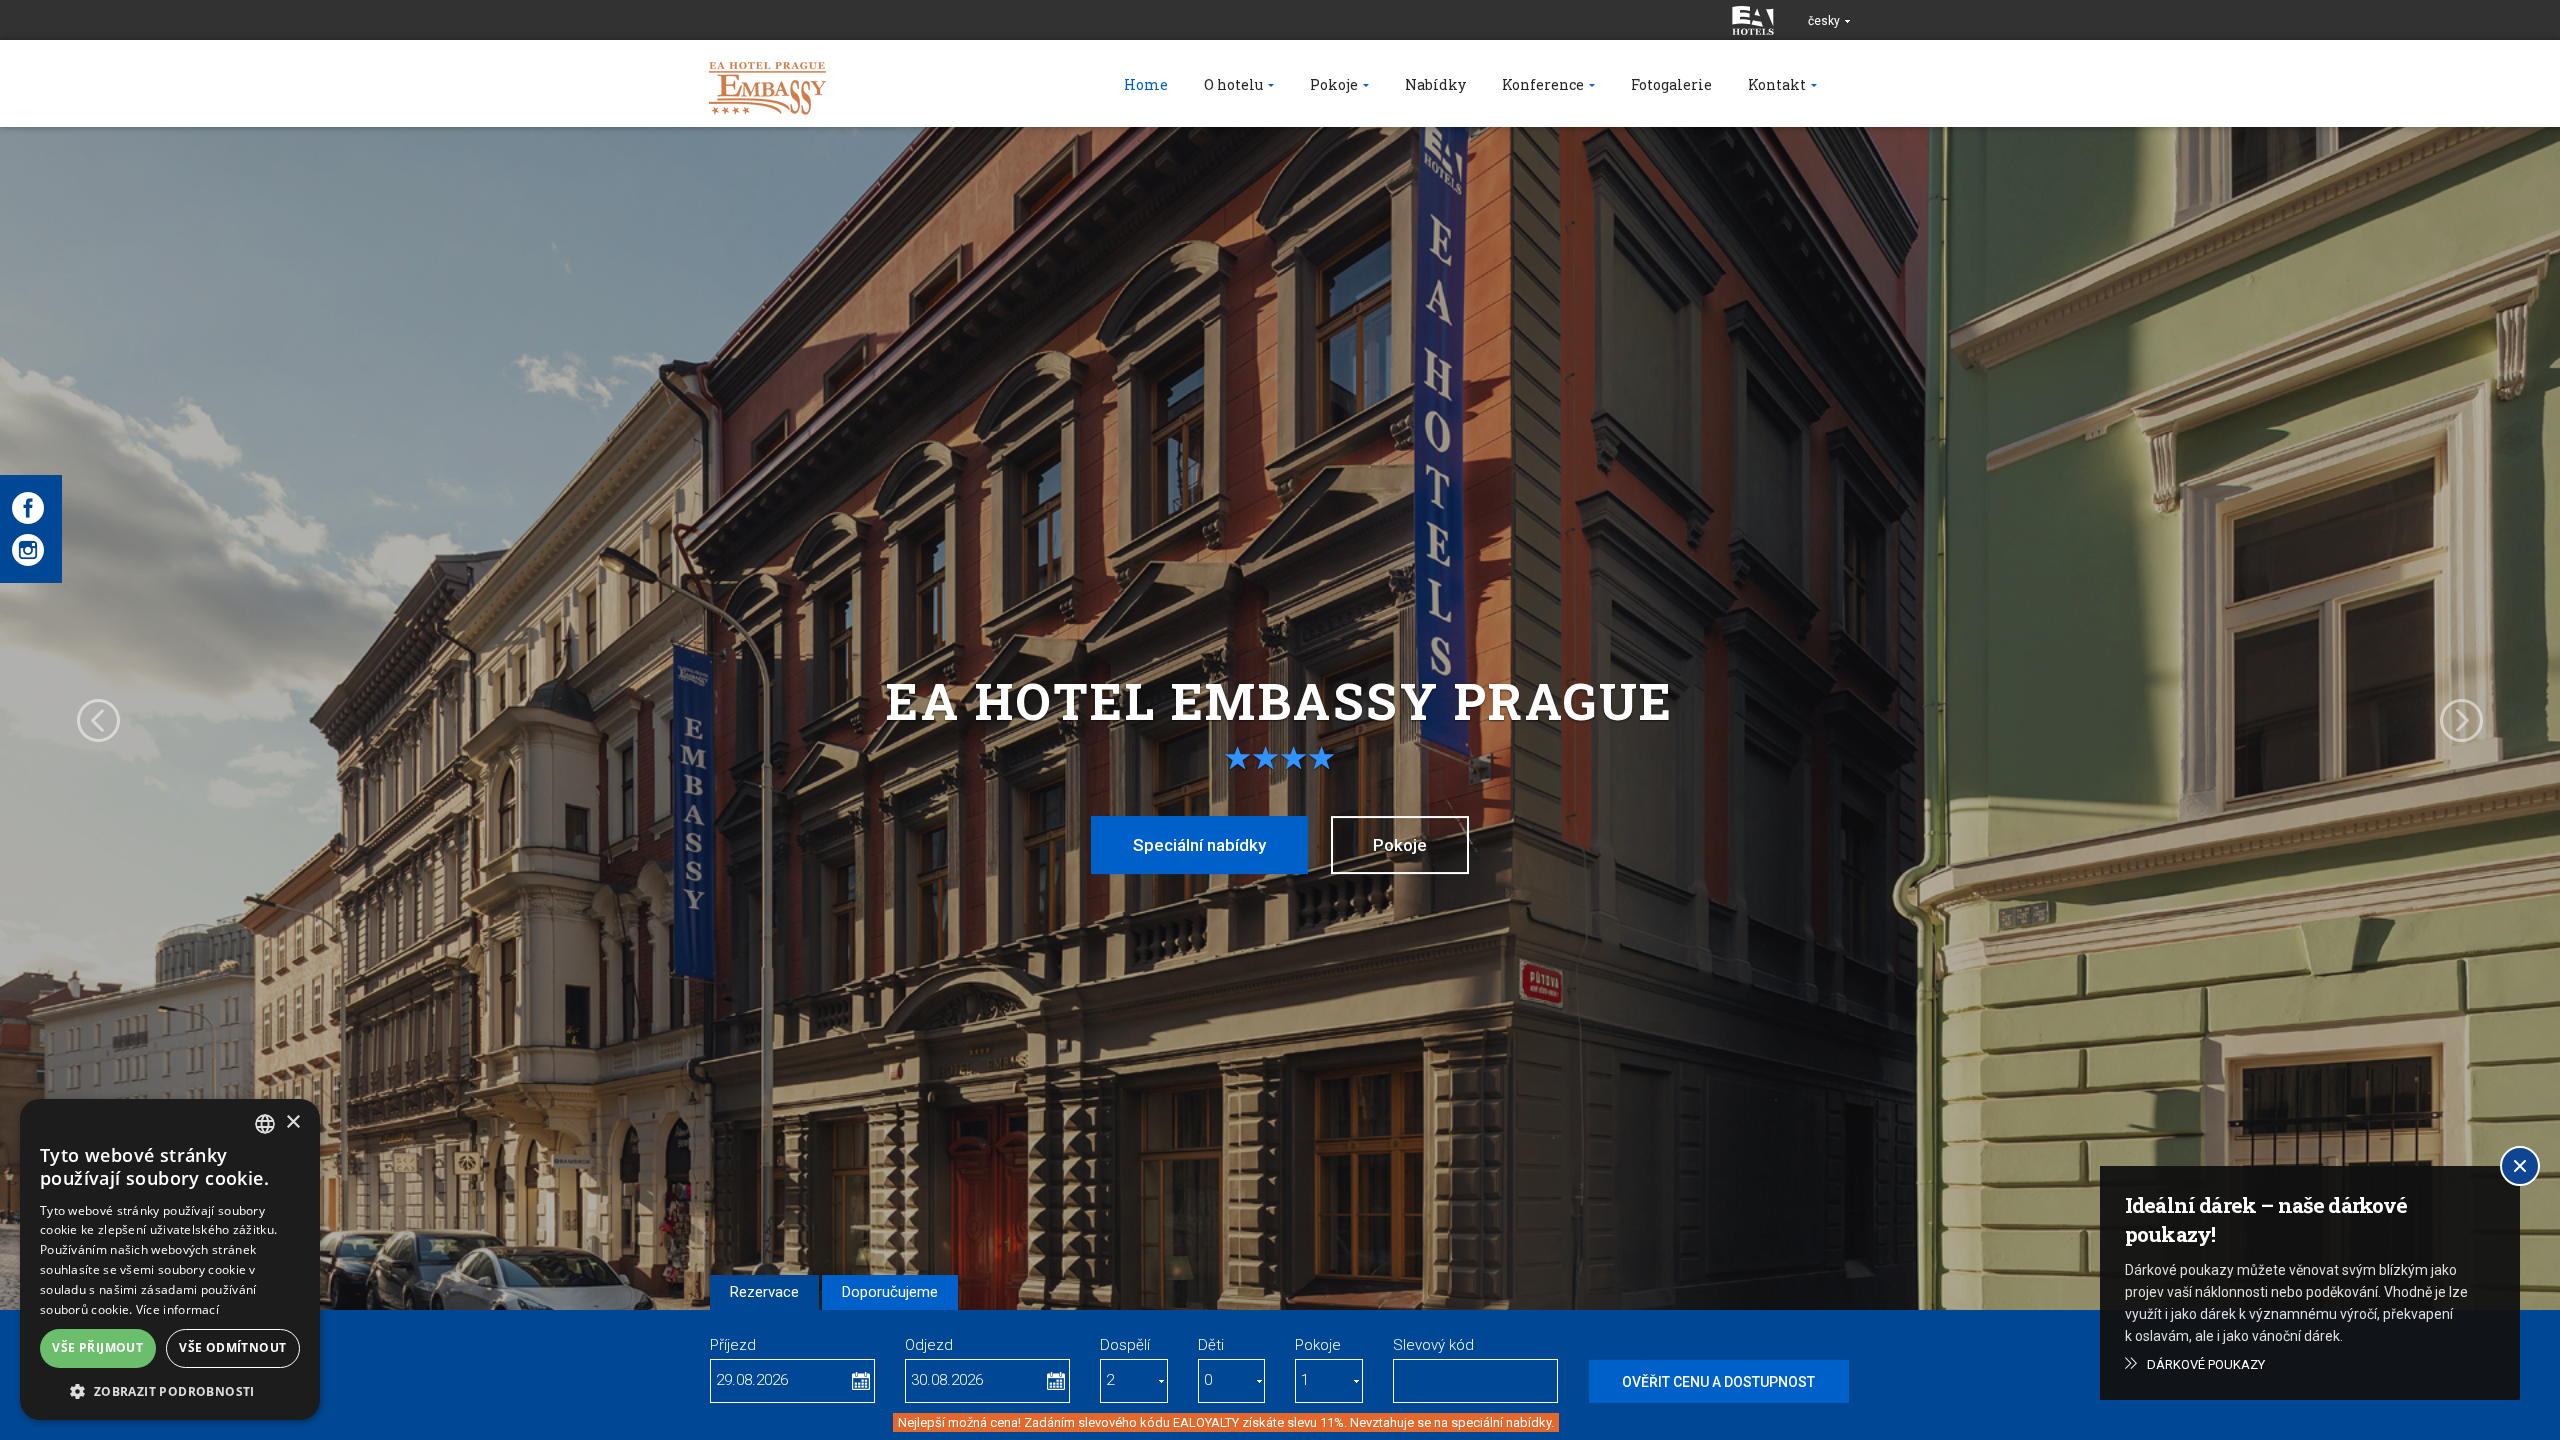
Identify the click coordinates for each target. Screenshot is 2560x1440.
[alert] (170, 1259)
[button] (170, 1390)
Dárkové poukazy (2206, 1364)
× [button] (292, 1122)
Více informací (177, 1309)
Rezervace (764, 1292)
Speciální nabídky (1199, 845)
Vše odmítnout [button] (232, 1347)
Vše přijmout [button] (97, 1347)
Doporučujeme (890, 1292)
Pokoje (1400, 845)
